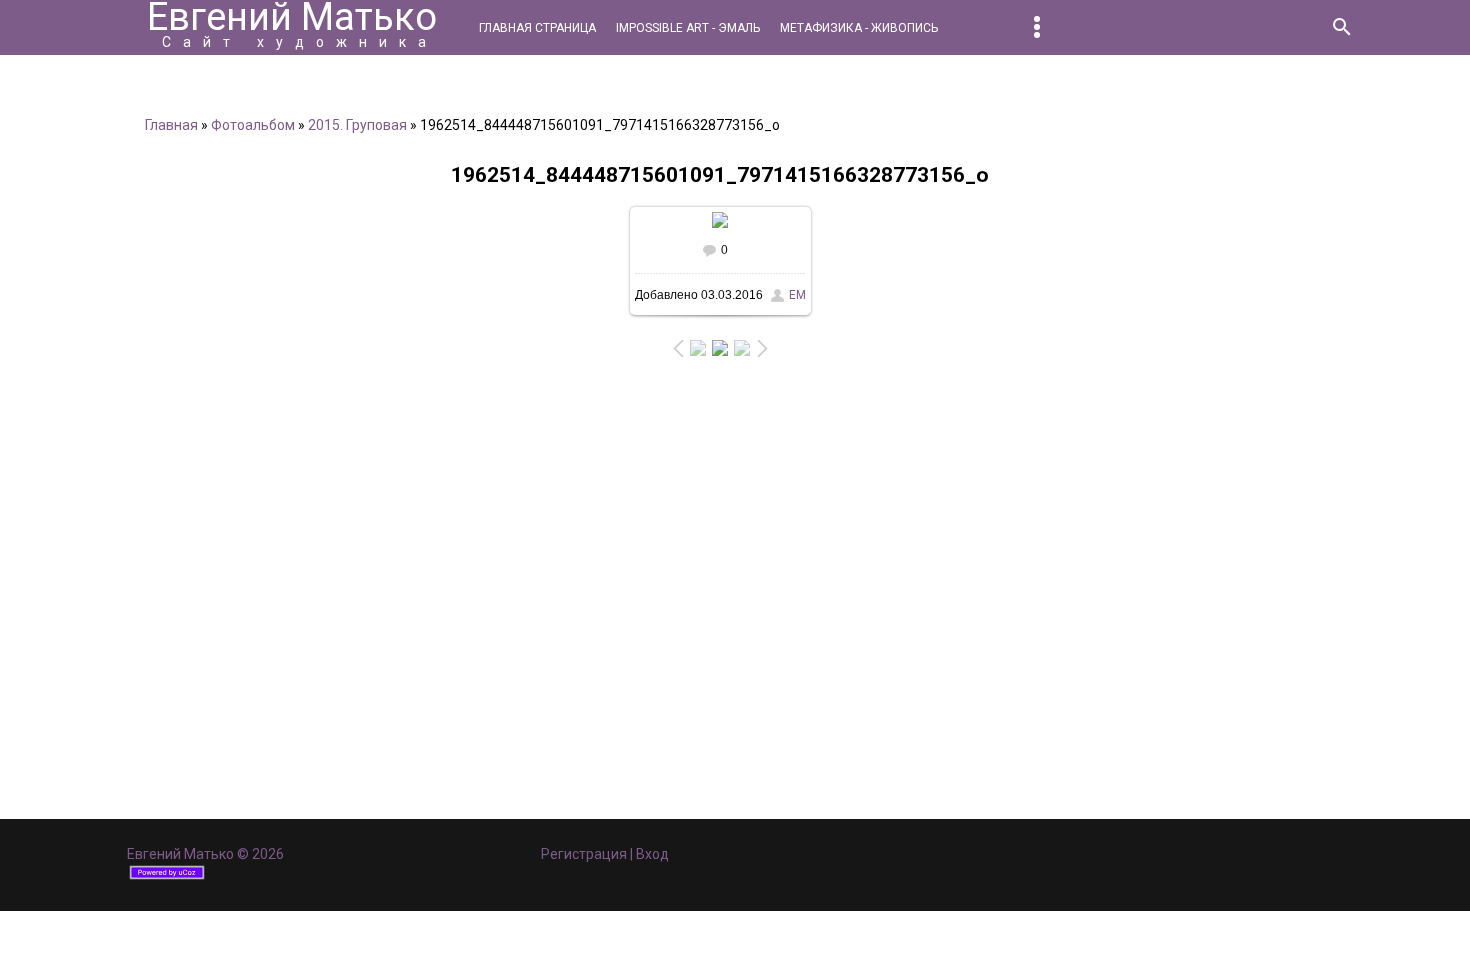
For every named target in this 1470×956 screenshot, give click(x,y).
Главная (171, 125)
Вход (652, 854)
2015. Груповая (357, 125)
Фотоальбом (253, 125)
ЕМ (797, 295)
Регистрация (584, 854)
